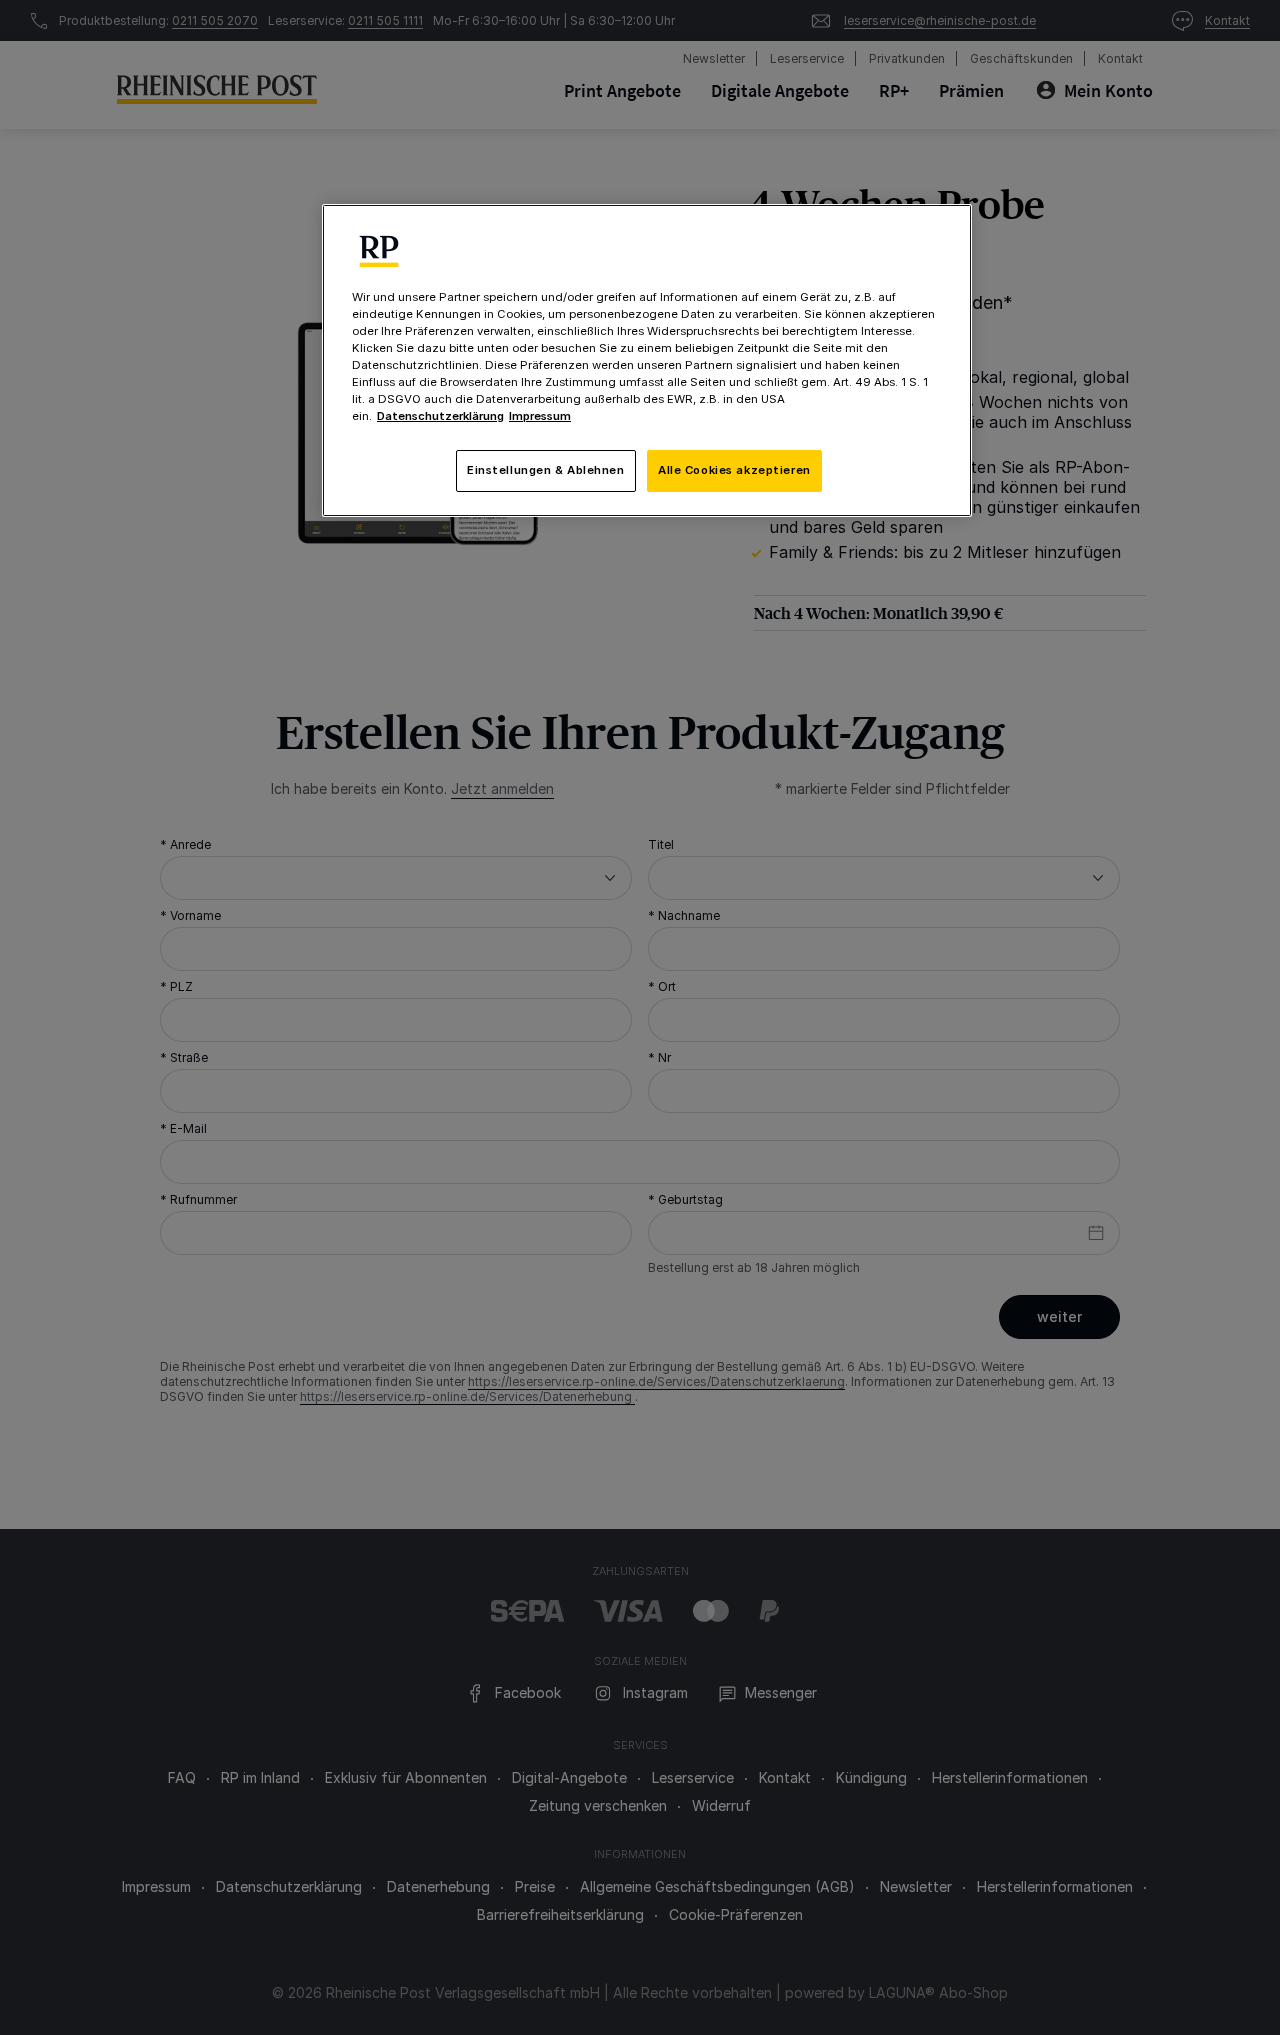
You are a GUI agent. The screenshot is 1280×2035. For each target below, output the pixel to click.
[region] (647, 360)
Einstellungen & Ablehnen (546, 470)
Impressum (540, 416)
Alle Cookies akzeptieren (734, 470)
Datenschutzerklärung (440, 416)
